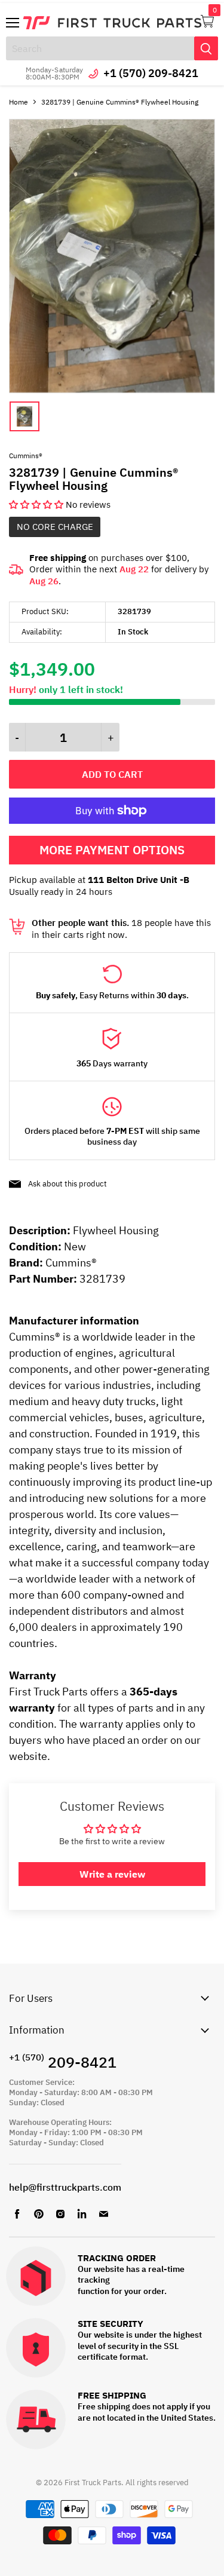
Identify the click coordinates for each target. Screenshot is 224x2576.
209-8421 (63, 2062)
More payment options (112, 850)
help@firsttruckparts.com (65, 2187)
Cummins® (26, 456)
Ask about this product (67, 1184)
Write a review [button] (112, 1874)
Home (19, 102)
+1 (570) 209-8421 (151, 73)
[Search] (206, 48)
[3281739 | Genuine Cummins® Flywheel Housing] (112, 390)
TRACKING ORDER (117, 2258)
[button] (37, 505)
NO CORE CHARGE (55, 527)
